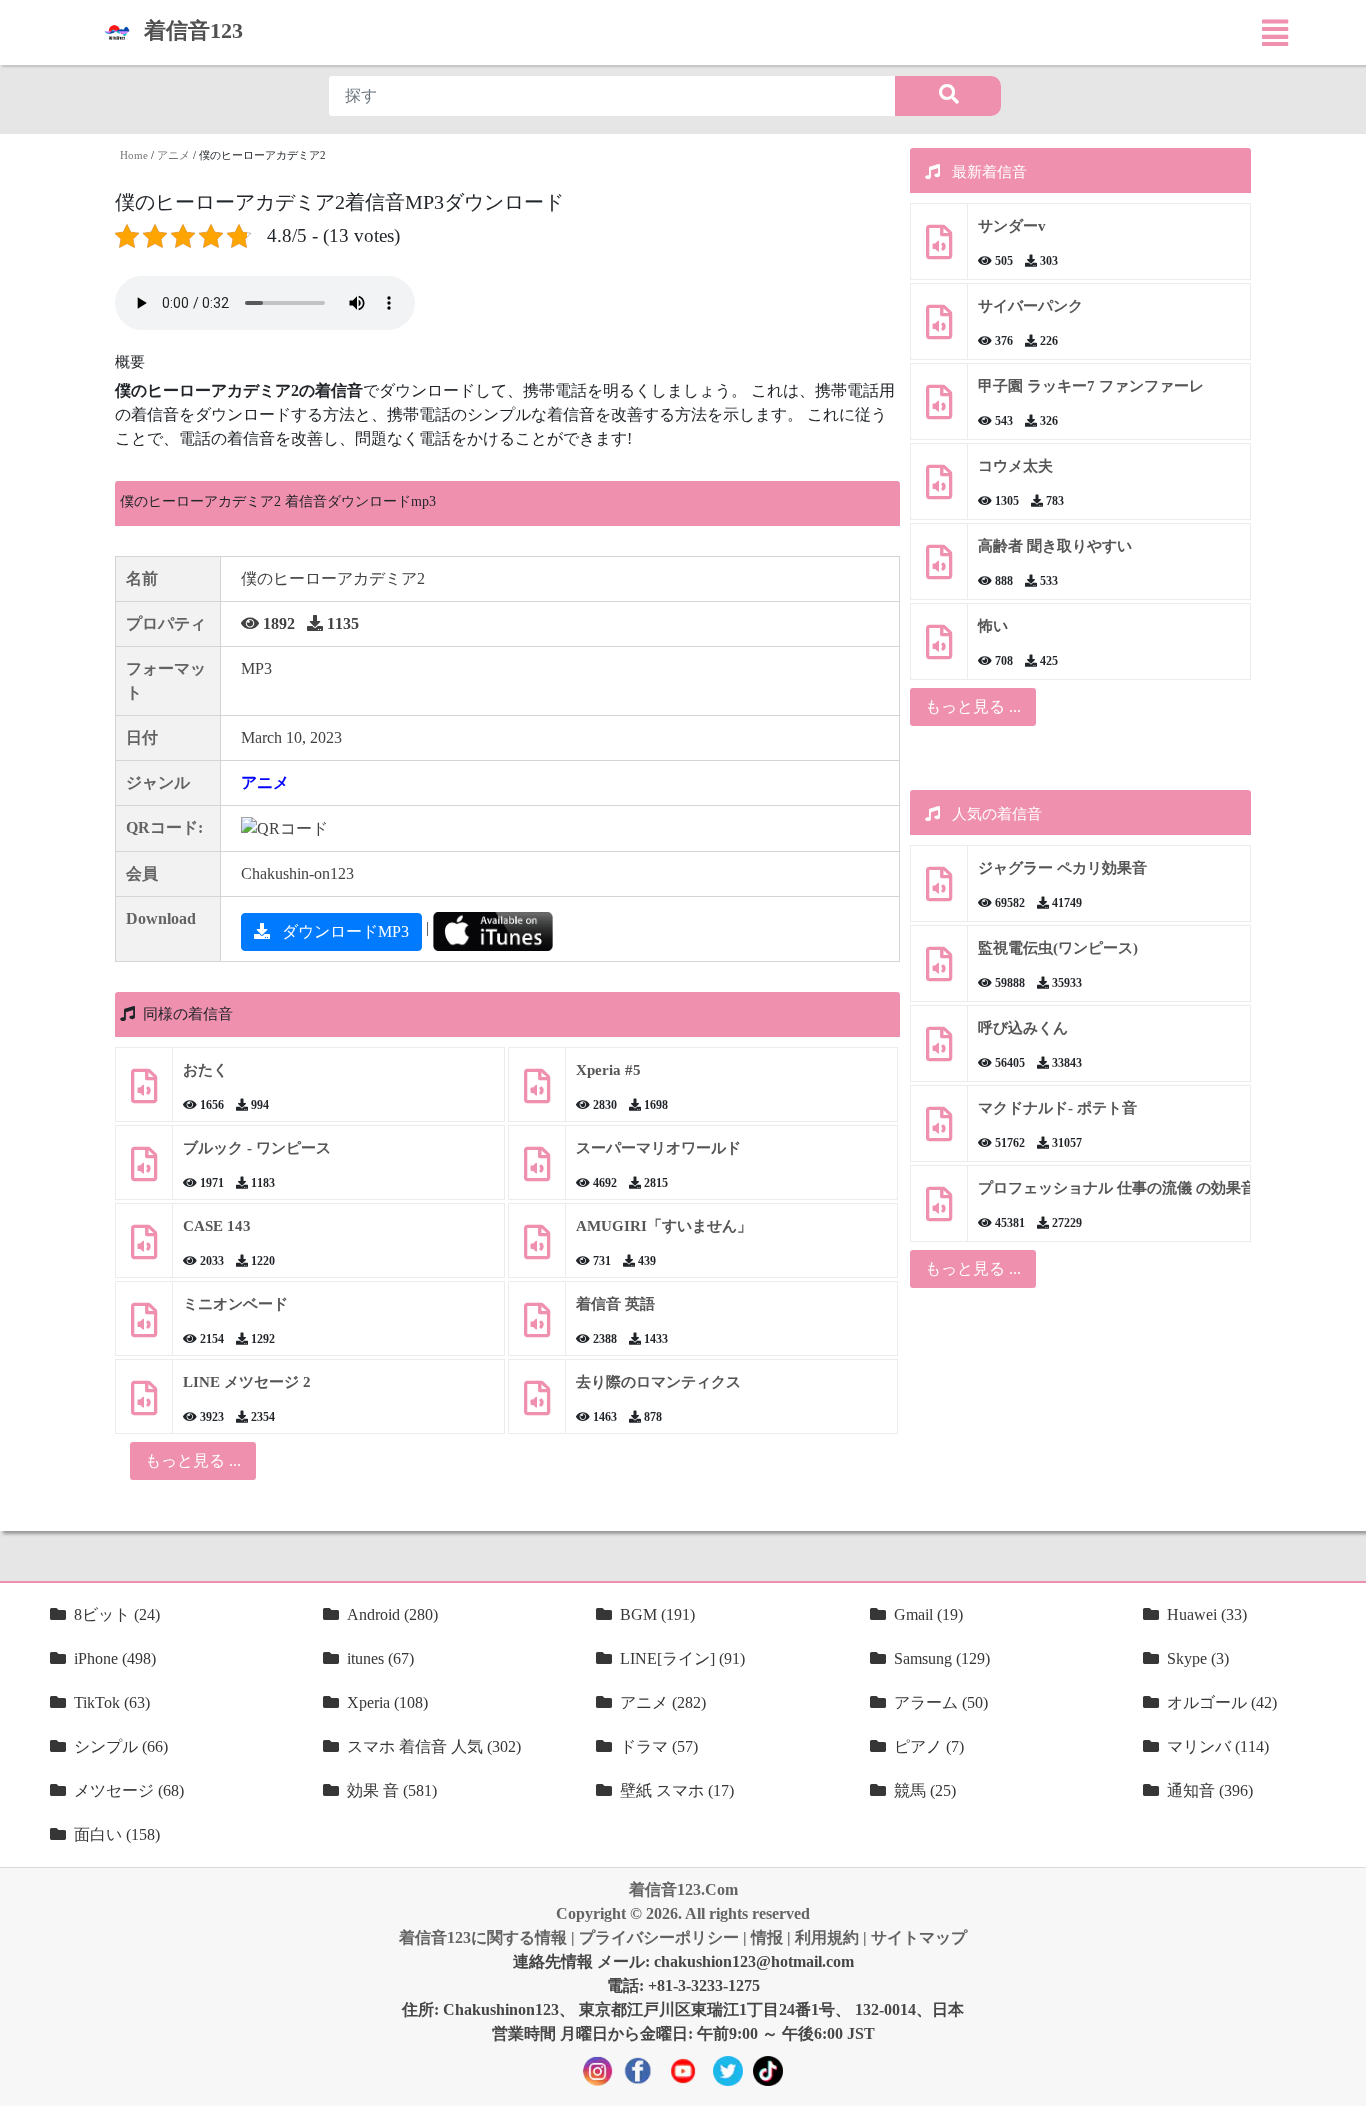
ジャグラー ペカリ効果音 (1062, 868)
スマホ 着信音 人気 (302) (434, 1746)
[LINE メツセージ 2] (144, 1405)
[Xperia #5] (537, 1093)
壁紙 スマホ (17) (677, 1790)
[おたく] (144, 1093)
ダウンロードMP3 (343, 931)
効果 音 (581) (392, 1790)
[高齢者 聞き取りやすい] (939, 569)
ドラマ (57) (659, 1746)
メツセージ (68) (129, 1790)
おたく (205, 1070)
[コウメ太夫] (939, 489)
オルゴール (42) (1222, 1702)
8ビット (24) (117, 1614)
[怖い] (939, 649)
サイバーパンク (1030, 306)
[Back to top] (1339, 2081)
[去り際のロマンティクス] (537, 1405)
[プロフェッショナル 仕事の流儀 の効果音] (939, 1211)
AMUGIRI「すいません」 (664, 1226)
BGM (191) (657, 1614)
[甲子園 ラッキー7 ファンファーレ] (939, 409)
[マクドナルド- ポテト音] (939, 1131)
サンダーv (1012, 226)
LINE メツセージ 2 (247, 1382)
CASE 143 (217, 1226)
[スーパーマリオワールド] (537, 1171)
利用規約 (827, 1937)
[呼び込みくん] (939, 1051)
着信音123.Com (683, 1889)
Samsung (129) (942, 1658)
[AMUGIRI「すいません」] (537, 1249)
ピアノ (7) (929, 1746)
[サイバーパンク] (939, 329)
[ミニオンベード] (144, 1327)
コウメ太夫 (1015, 466)
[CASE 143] (144, 1249)
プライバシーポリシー (659, 1937)
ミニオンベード (235, 1304)
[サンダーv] (939, 249)
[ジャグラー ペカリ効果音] (939, 891)
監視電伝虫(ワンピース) (1058, 948)
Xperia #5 (608, 1070)
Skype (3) (1198, 1658)
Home (134, 155)
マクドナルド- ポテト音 (1057, 1108)
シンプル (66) (121, 1746)
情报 (767, 1937)
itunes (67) (380, 1658)
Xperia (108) (387, 1702)
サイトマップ (919, 1937)
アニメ (173, 155)
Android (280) (392, 1614)
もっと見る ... (973, 706)
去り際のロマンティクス (658, 1382)
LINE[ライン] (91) (682, 1658)
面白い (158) (117, 1834)
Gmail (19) (928, 1614)
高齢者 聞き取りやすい (1057, 546)
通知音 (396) (1210, 1790)
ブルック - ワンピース (257, 1148)
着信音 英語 (615, 1304)
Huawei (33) (1207, 1614)
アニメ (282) (663, 1702)
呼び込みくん (1023, 1028)
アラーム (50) (941, 1702)
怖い (993, 626)
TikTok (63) (112, 1702)
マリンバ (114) (1218, 1746)
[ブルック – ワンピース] (144, 1171)
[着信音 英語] (537, 1327)
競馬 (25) (925, 1790)
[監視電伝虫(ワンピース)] (939, 971)
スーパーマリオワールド (658, 1148)
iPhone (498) (115, 1658)
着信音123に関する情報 (483, 1937)
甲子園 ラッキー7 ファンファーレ (1091, 386)
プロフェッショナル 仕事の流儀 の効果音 (1117, 1188)
